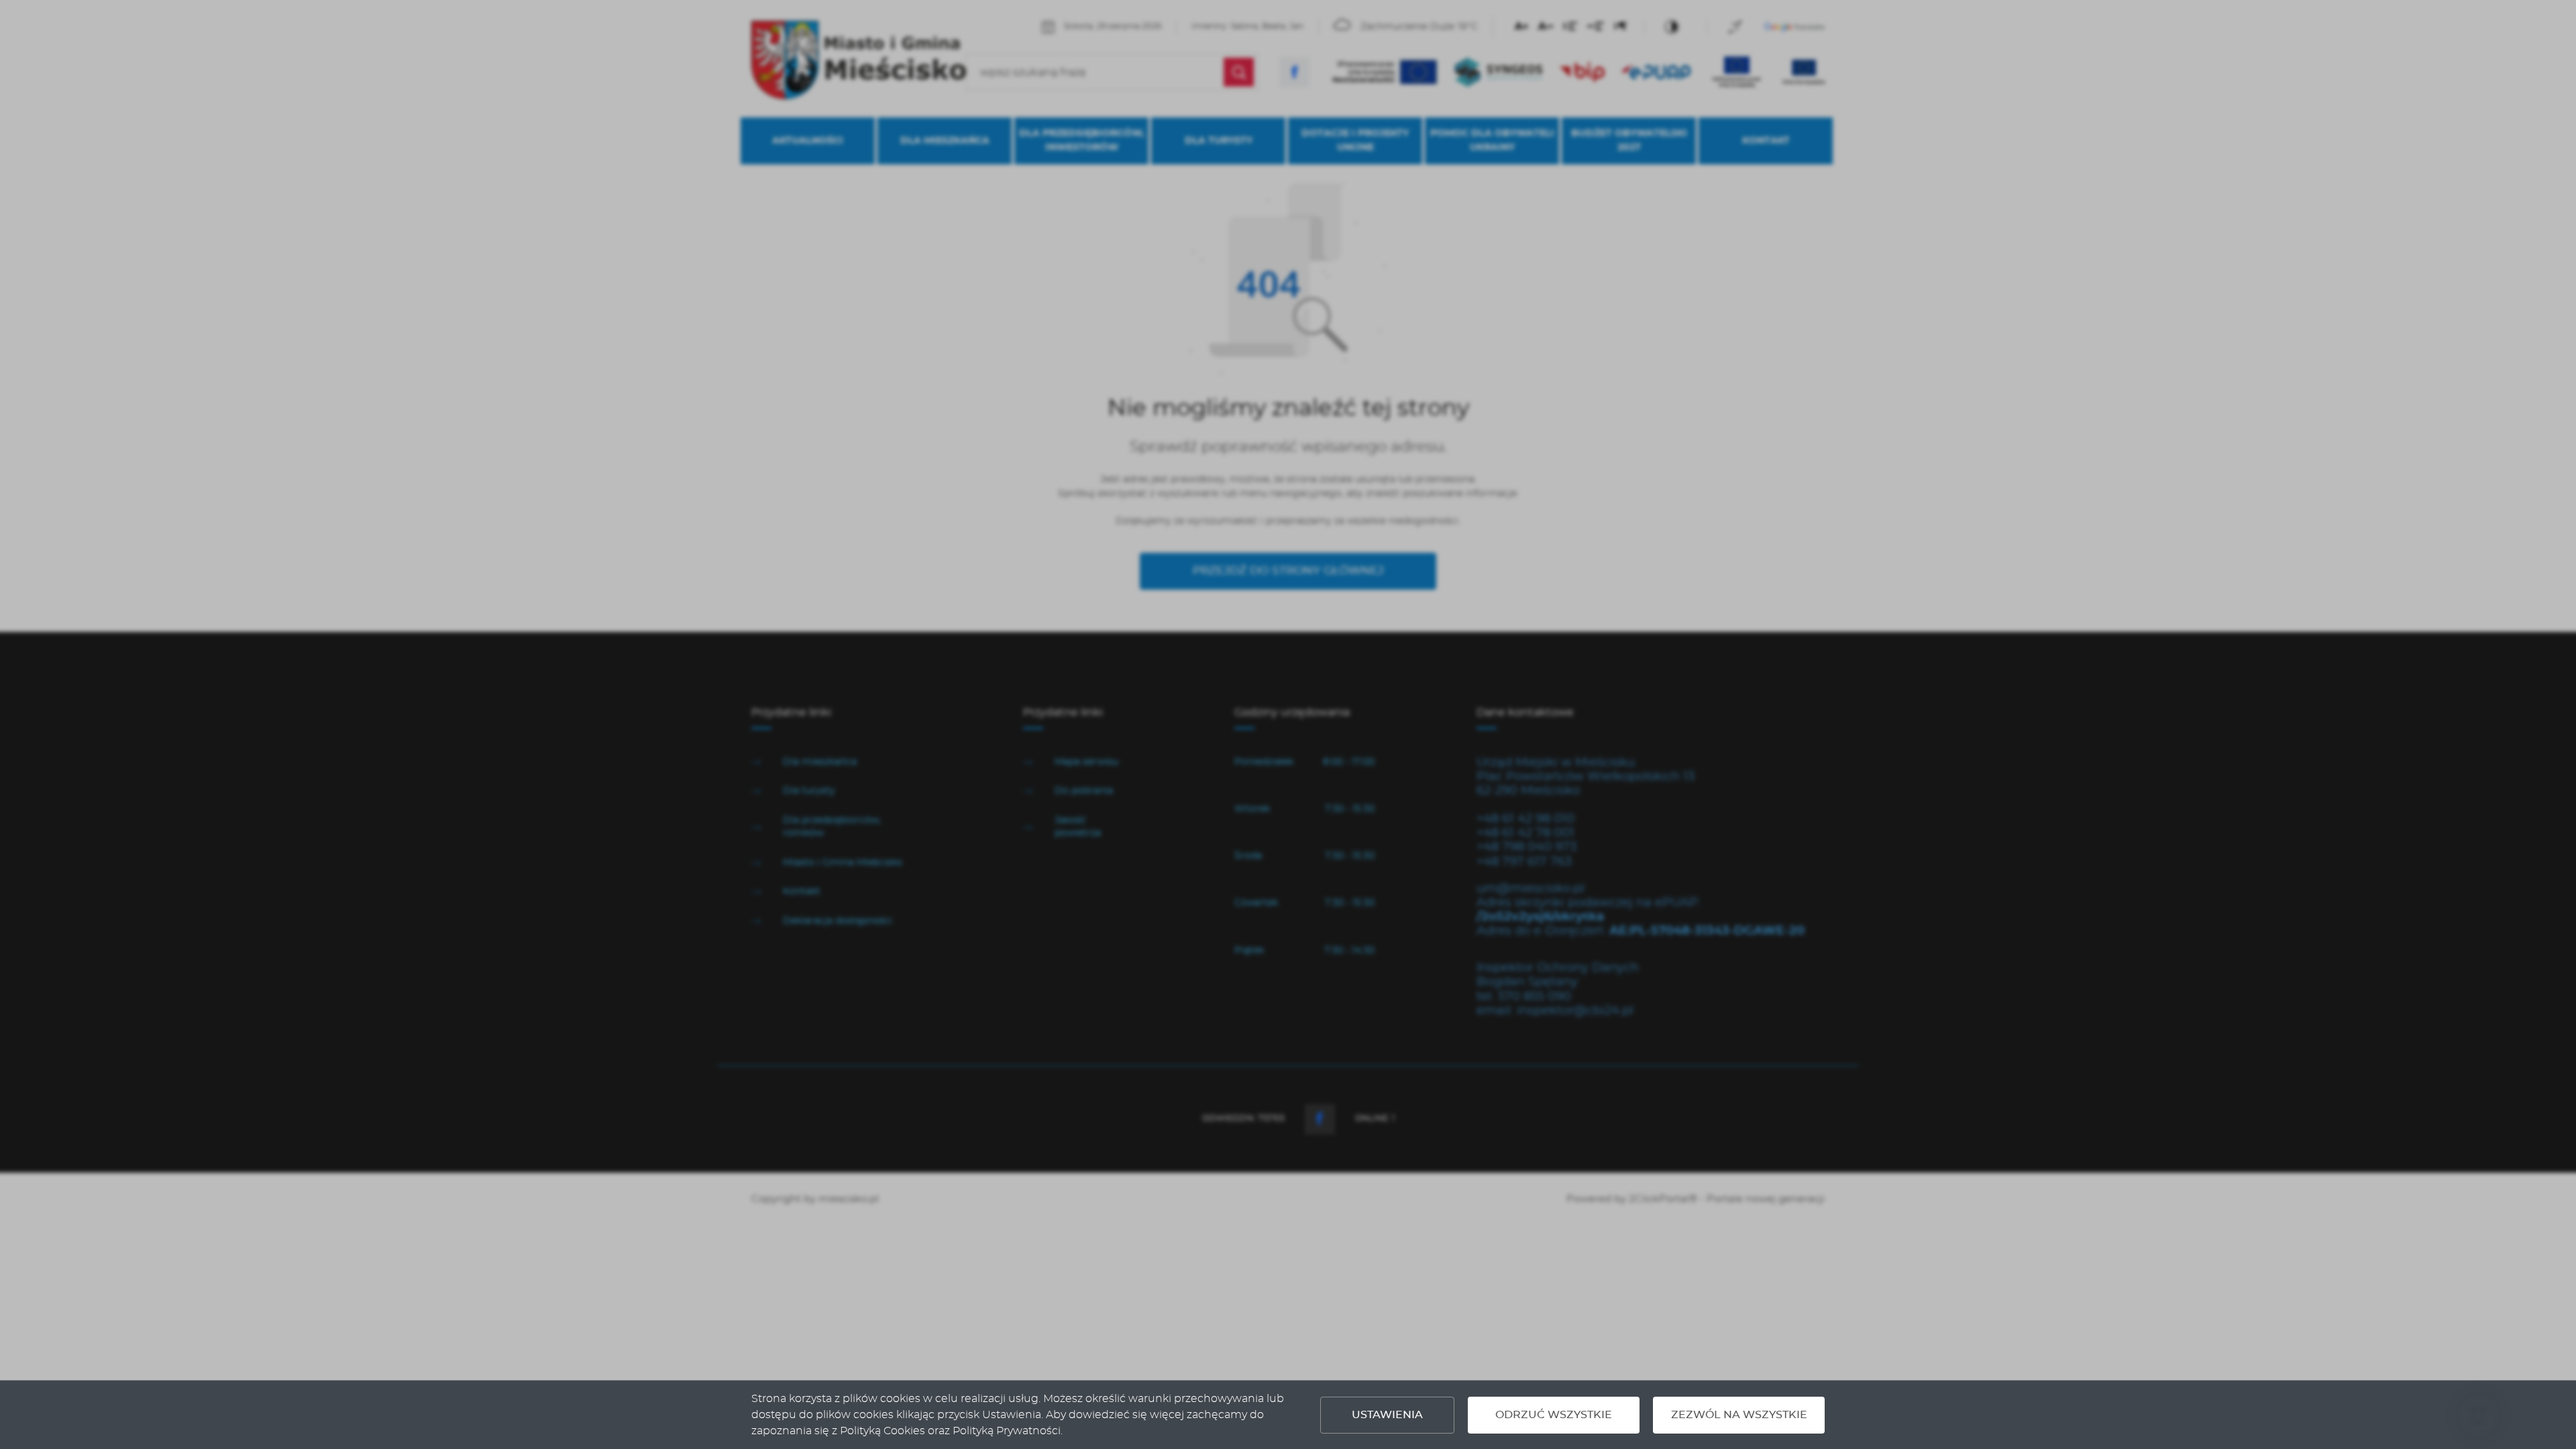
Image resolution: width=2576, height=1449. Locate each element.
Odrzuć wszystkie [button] (1554, 1415)
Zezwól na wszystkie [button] (1739, 1415)
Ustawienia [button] (1387, 1415)
